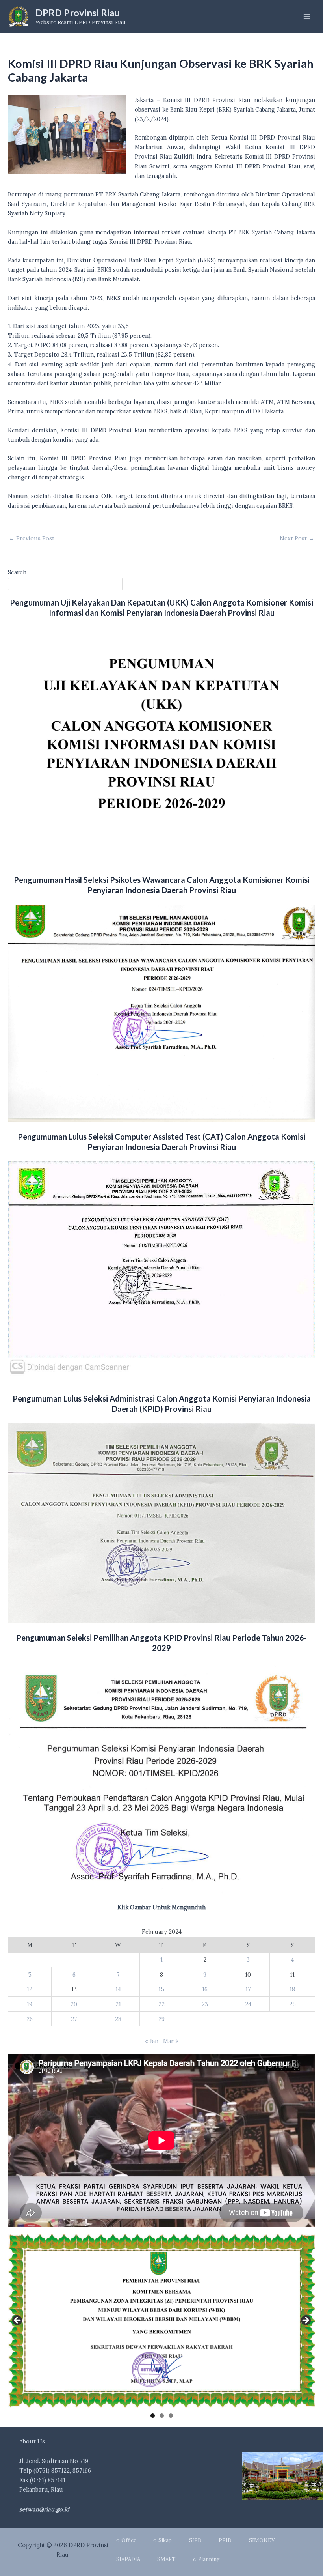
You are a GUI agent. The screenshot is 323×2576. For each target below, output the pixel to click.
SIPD (195, 2540)
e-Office (126, 2540)
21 (118, 2004)
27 (74, 2019)
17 (248, 1989)
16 (205, 1989)
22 (161, 2004)
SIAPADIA (128, 2559)
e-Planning (206, 2559)
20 (74, 2004)
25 (292, 2004)
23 (205, 2004)
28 (118, 2019)
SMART (166, 2559)
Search (17, 572)
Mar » (171, 2041)
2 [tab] (162, 2416)
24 (248, 2004)
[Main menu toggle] (307, 17)
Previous (18, 2321)
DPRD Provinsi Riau (78, 13)
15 (161, 1989)
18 (292, 1989)
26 (30, 2019)
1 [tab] (153, 2416)
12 (30, 1989)
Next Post (297, 539)
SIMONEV (262, 2540)
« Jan (152, 2041)
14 (118, 1989)
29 (161, 2019)
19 (30, 2004)
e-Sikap (162, 2540)
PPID (225, 2540)
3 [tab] (171, 2416)
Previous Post (32, 539)
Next (305, 2321)
